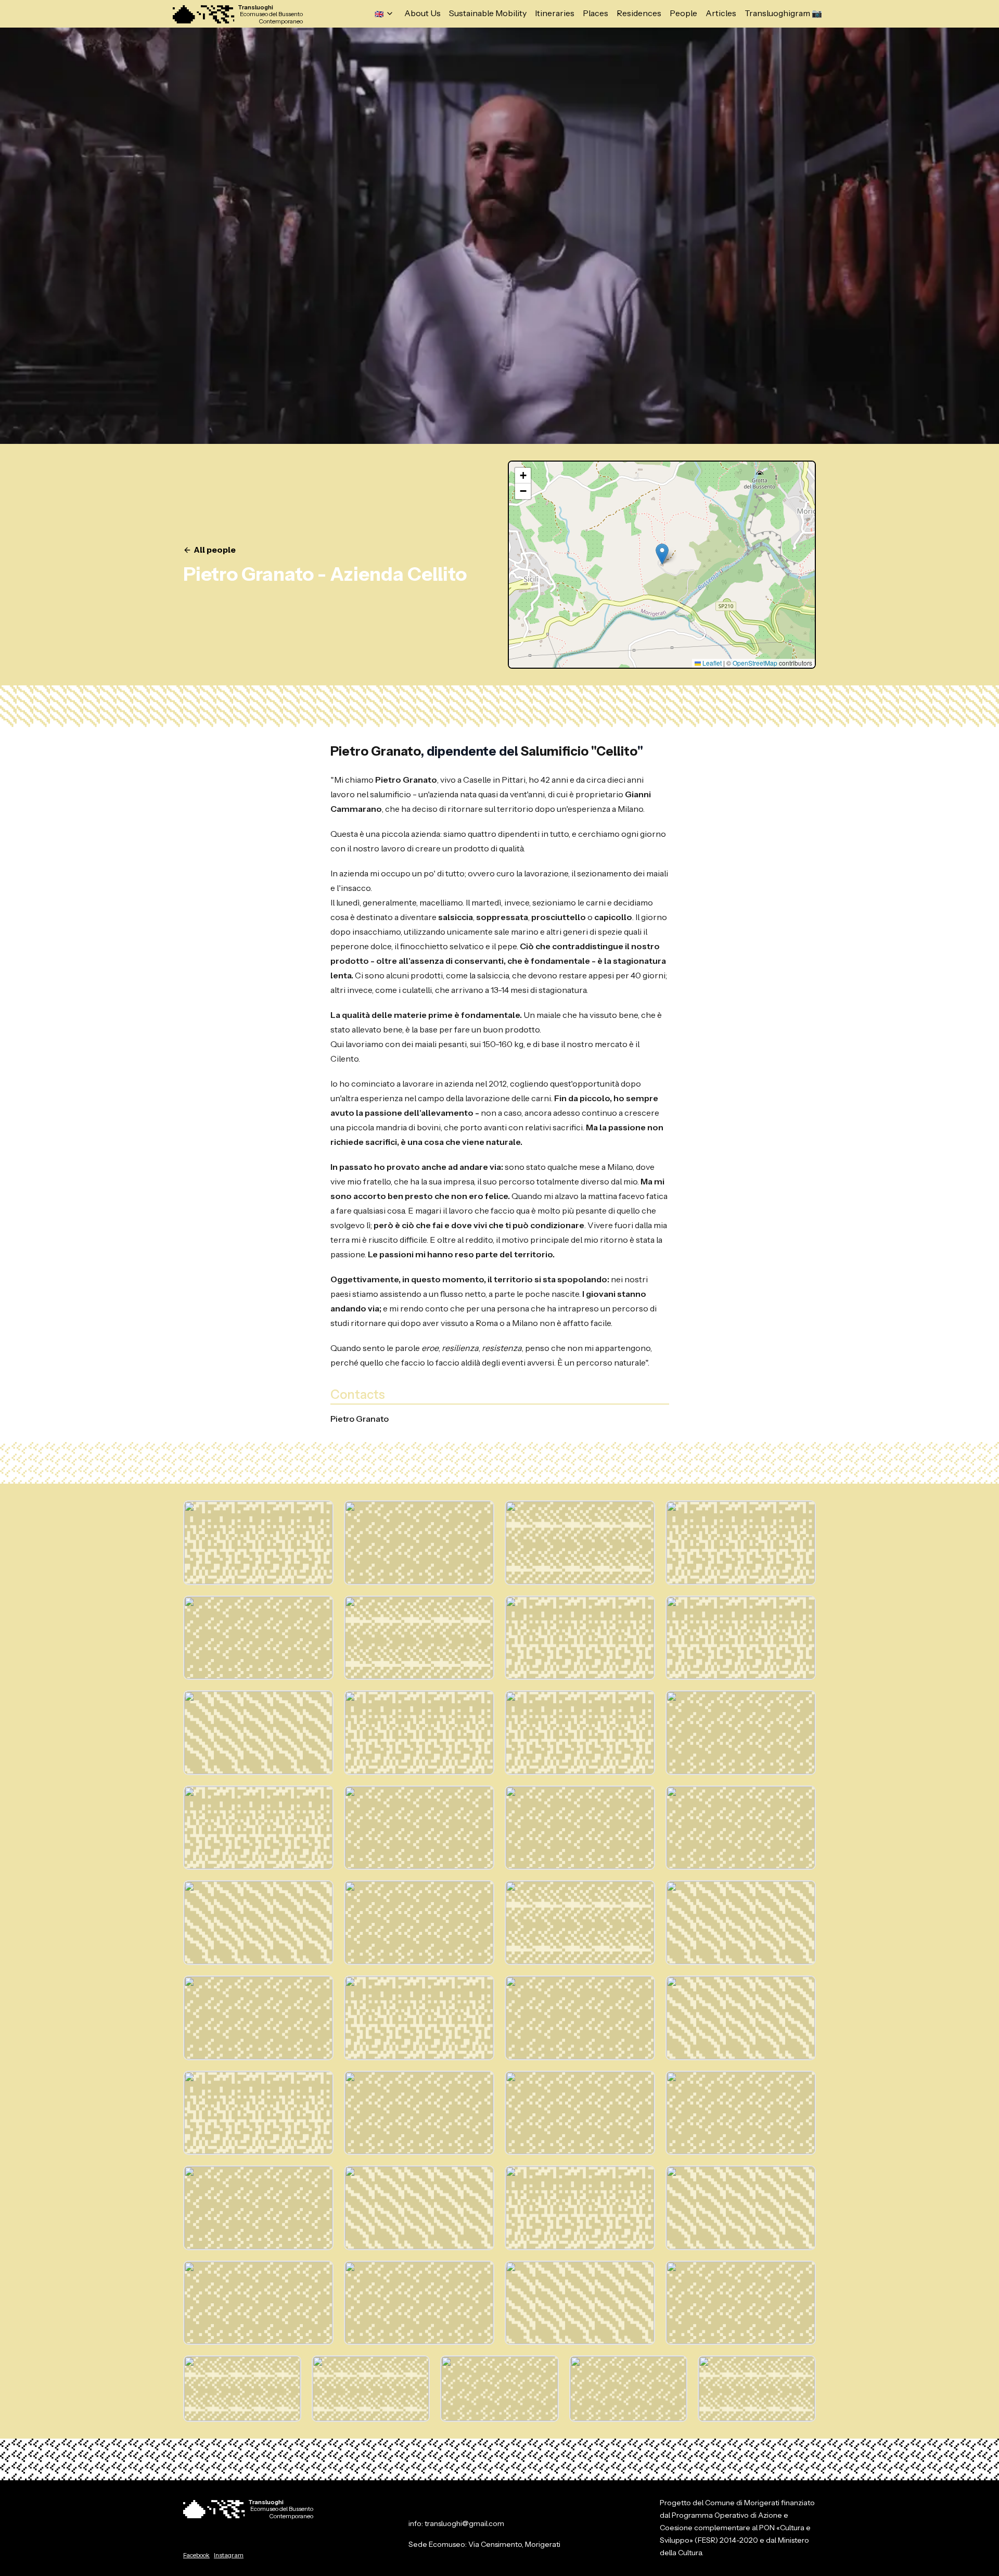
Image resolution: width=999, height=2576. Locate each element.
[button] (662, 554)
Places (595, 14)
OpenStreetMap (755, 663)
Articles (721, 14)
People (683, 14)
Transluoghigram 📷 (783, 14)
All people (215, 550)
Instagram (229, 2555)
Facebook (196, 2555)
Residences (639, 14)
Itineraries (555, 14)
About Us (422, 14)
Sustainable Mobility (488, 14)
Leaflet (711, 663)
